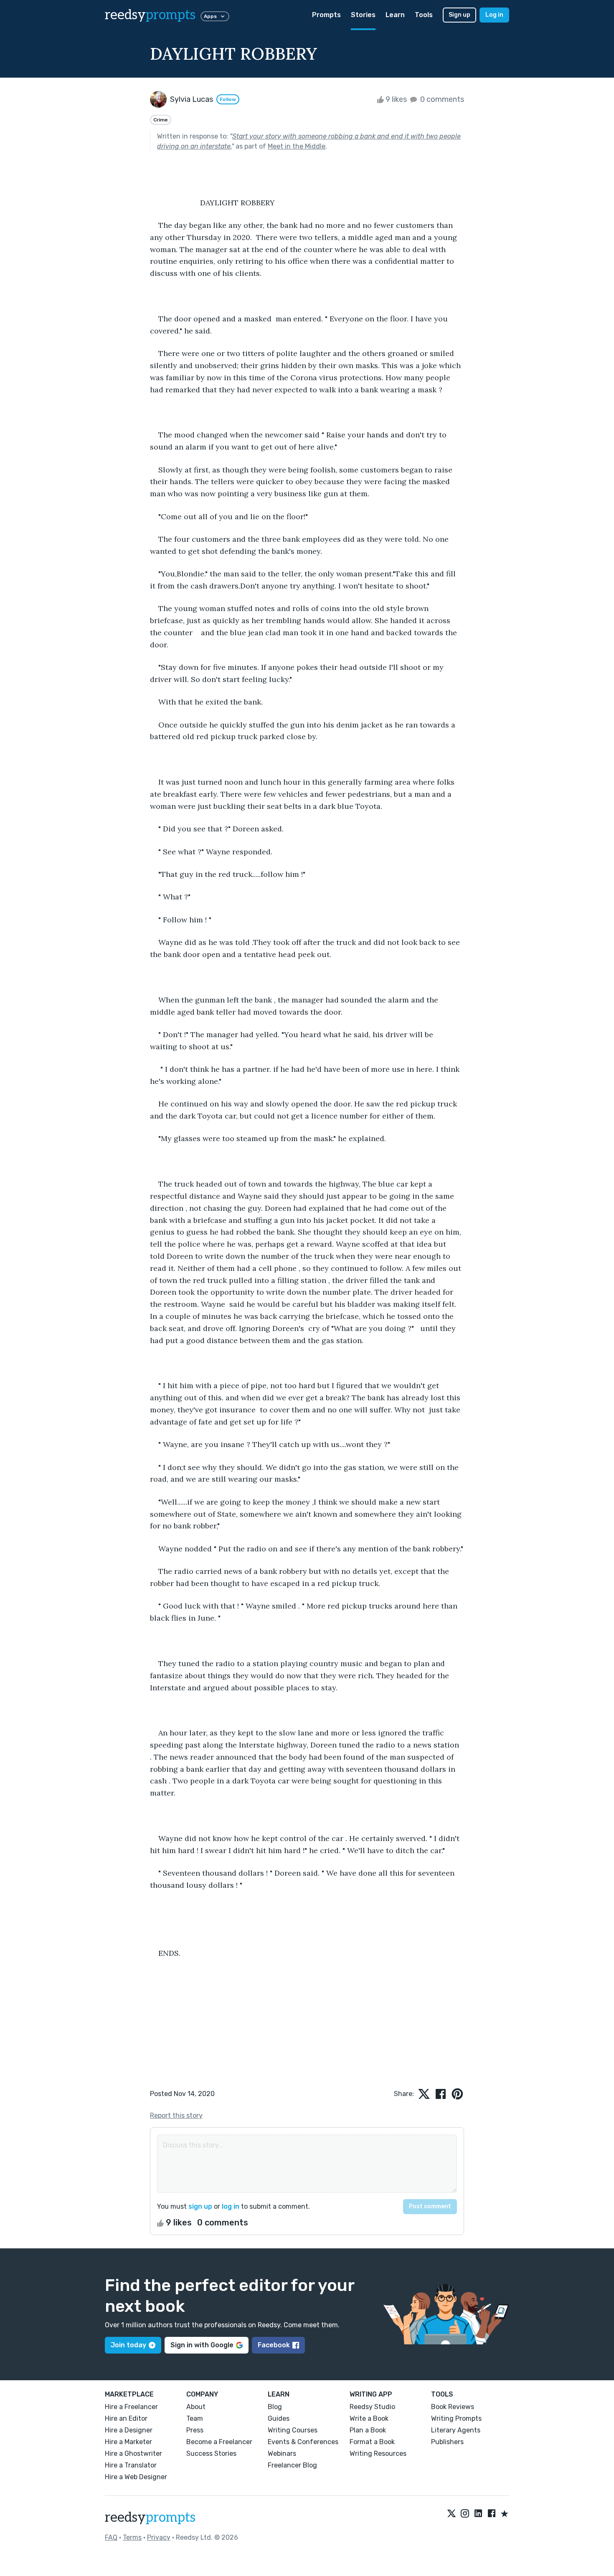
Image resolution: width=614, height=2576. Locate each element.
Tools (424, 15)
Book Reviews (453, 2407)
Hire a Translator (131, 2465)
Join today (128, 2345)
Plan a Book (368, 2430)
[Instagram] (465, 2514)
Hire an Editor (126, 2418)
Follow (228, 99)
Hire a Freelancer (131, 2407)
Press (195, 2430)
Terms (132, 2537)
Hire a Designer (129, 2430)
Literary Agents (456, 2430)
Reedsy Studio (372, 2407)
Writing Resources (378, 2454)
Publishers (447, 2442)
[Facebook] (492, 2514)
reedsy (150, 15)
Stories (363, 15)
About (196, 2407)
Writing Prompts (456, 2418)
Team (195, 2418)
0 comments (441, 99)
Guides (279, 2418)
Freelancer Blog (292, 2465)
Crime (161, 120)
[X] (452, 2514)
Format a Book (372, 2442)
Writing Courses (293, 2430)
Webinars (282, 2454)
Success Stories (211, 2454)
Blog (275, 2407)
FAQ (111, 2537)
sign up (200, 2206)
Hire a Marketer (128, 2442)
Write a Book (369, 2418)
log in (231, 2206)
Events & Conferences (303, 2442)
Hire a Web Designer (136, 2477)
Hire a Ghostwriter (133, 2454)
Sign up (459, 15)
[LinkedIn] (478, 2514)
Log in (494, 15)
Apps (210, 16)
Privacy (159, 2537)
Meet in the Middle (297, 146)
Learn (395, 15)
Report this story (176, 2115)
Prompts (326, 15)
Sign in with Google (202, 2345)
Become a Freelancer (219, 2442)
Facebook (274, 2345)
